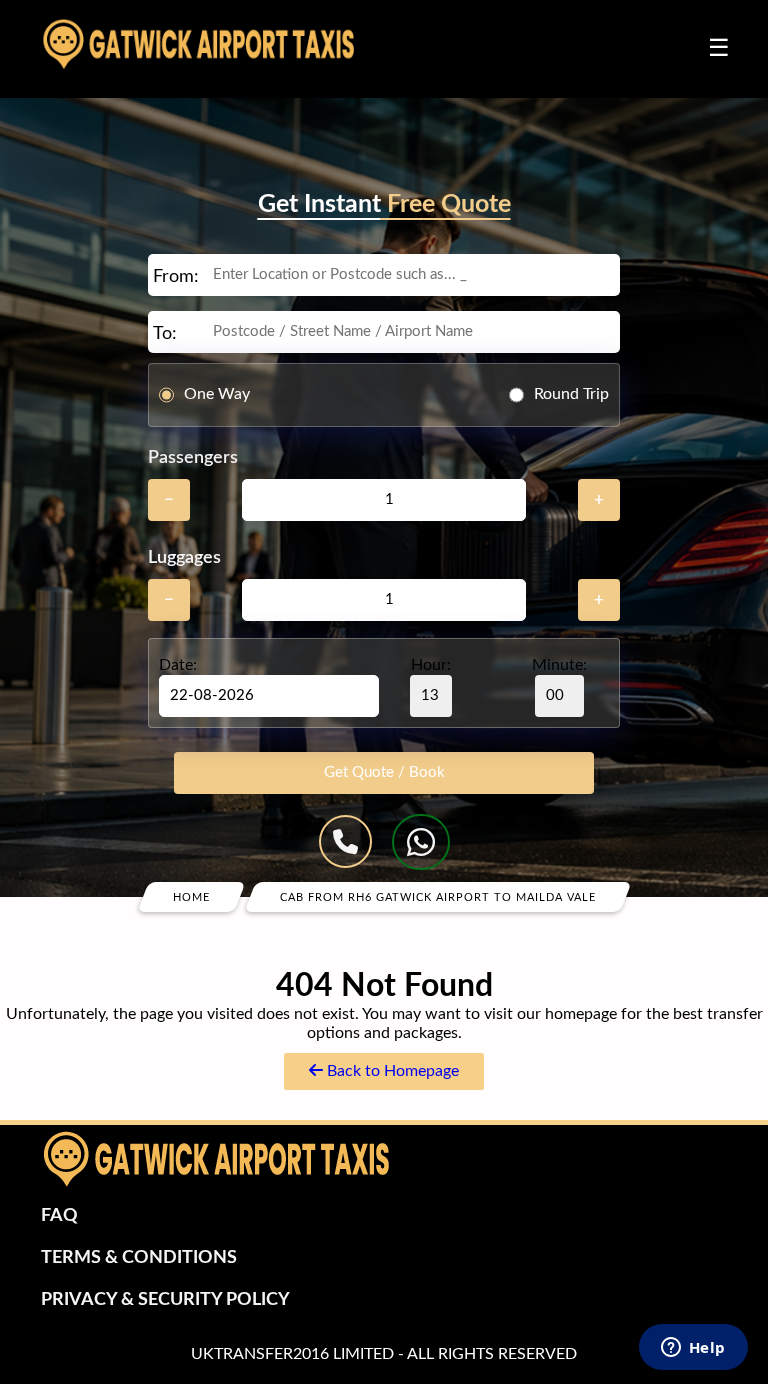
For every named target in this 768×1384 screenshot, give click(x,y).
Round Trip (571, 394)
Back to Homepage (391, 1071)
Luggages (184, 558)
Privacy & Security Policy (165, 1300)
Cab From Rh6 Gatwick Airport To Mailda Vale (438, 896)
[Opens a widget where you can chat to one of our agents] (693, 1349)
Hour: (431, 665)
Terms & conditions (139, 1258)
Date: (178, 665)
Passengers (193, 458)
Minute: (559, 665)
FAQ (59, 1216)
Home (191, 896)
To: (165, 334)
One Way (217, 394)
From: (176, 277)
